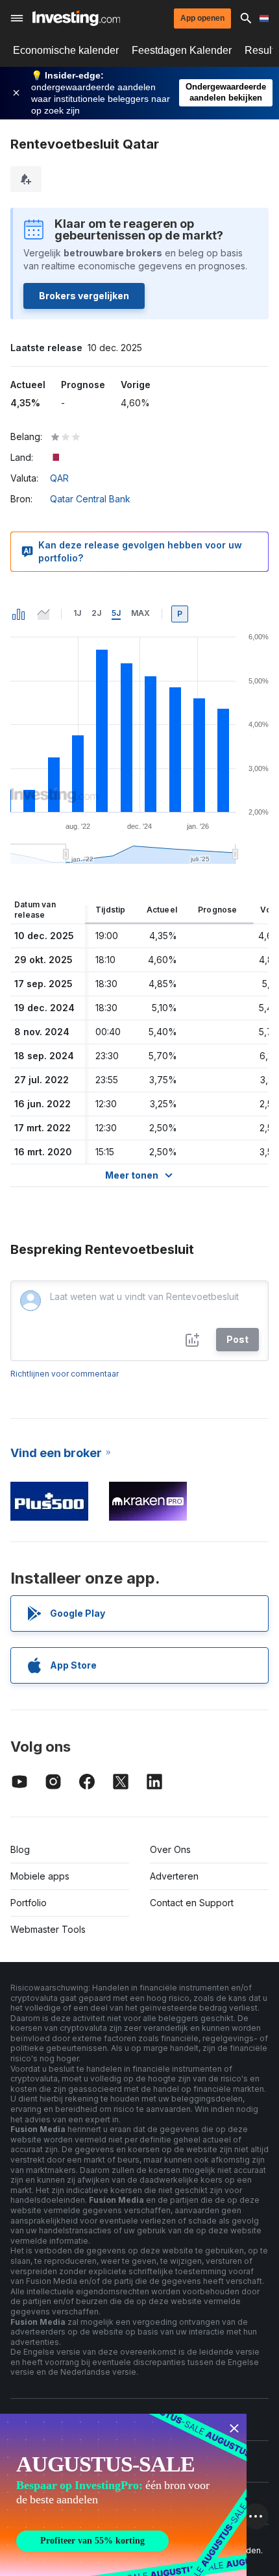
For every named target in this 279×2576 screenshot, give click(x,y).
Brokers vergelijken (84, 296)
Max (140, 613)
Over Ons (170, 1849)
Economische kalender (66, 50)
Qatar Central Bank (90, 499)
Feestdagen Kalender (182, 50)
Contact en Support (192, 1903)
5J (116, 613)
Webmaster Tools (48, 1929)
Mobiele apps (40, 1876)
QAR (59, 478)
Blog (20, 1849)
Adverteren (174, 1876)
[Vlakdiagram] (43, 614)
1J (77, 613)
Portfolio (29, 1903)
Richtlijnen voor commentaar (65, 1374)
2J (96, 613)
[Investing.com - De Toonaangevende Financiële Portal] (76, 18)
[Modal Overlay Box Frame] (123, 2495)
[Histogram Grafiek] (19, 614)
